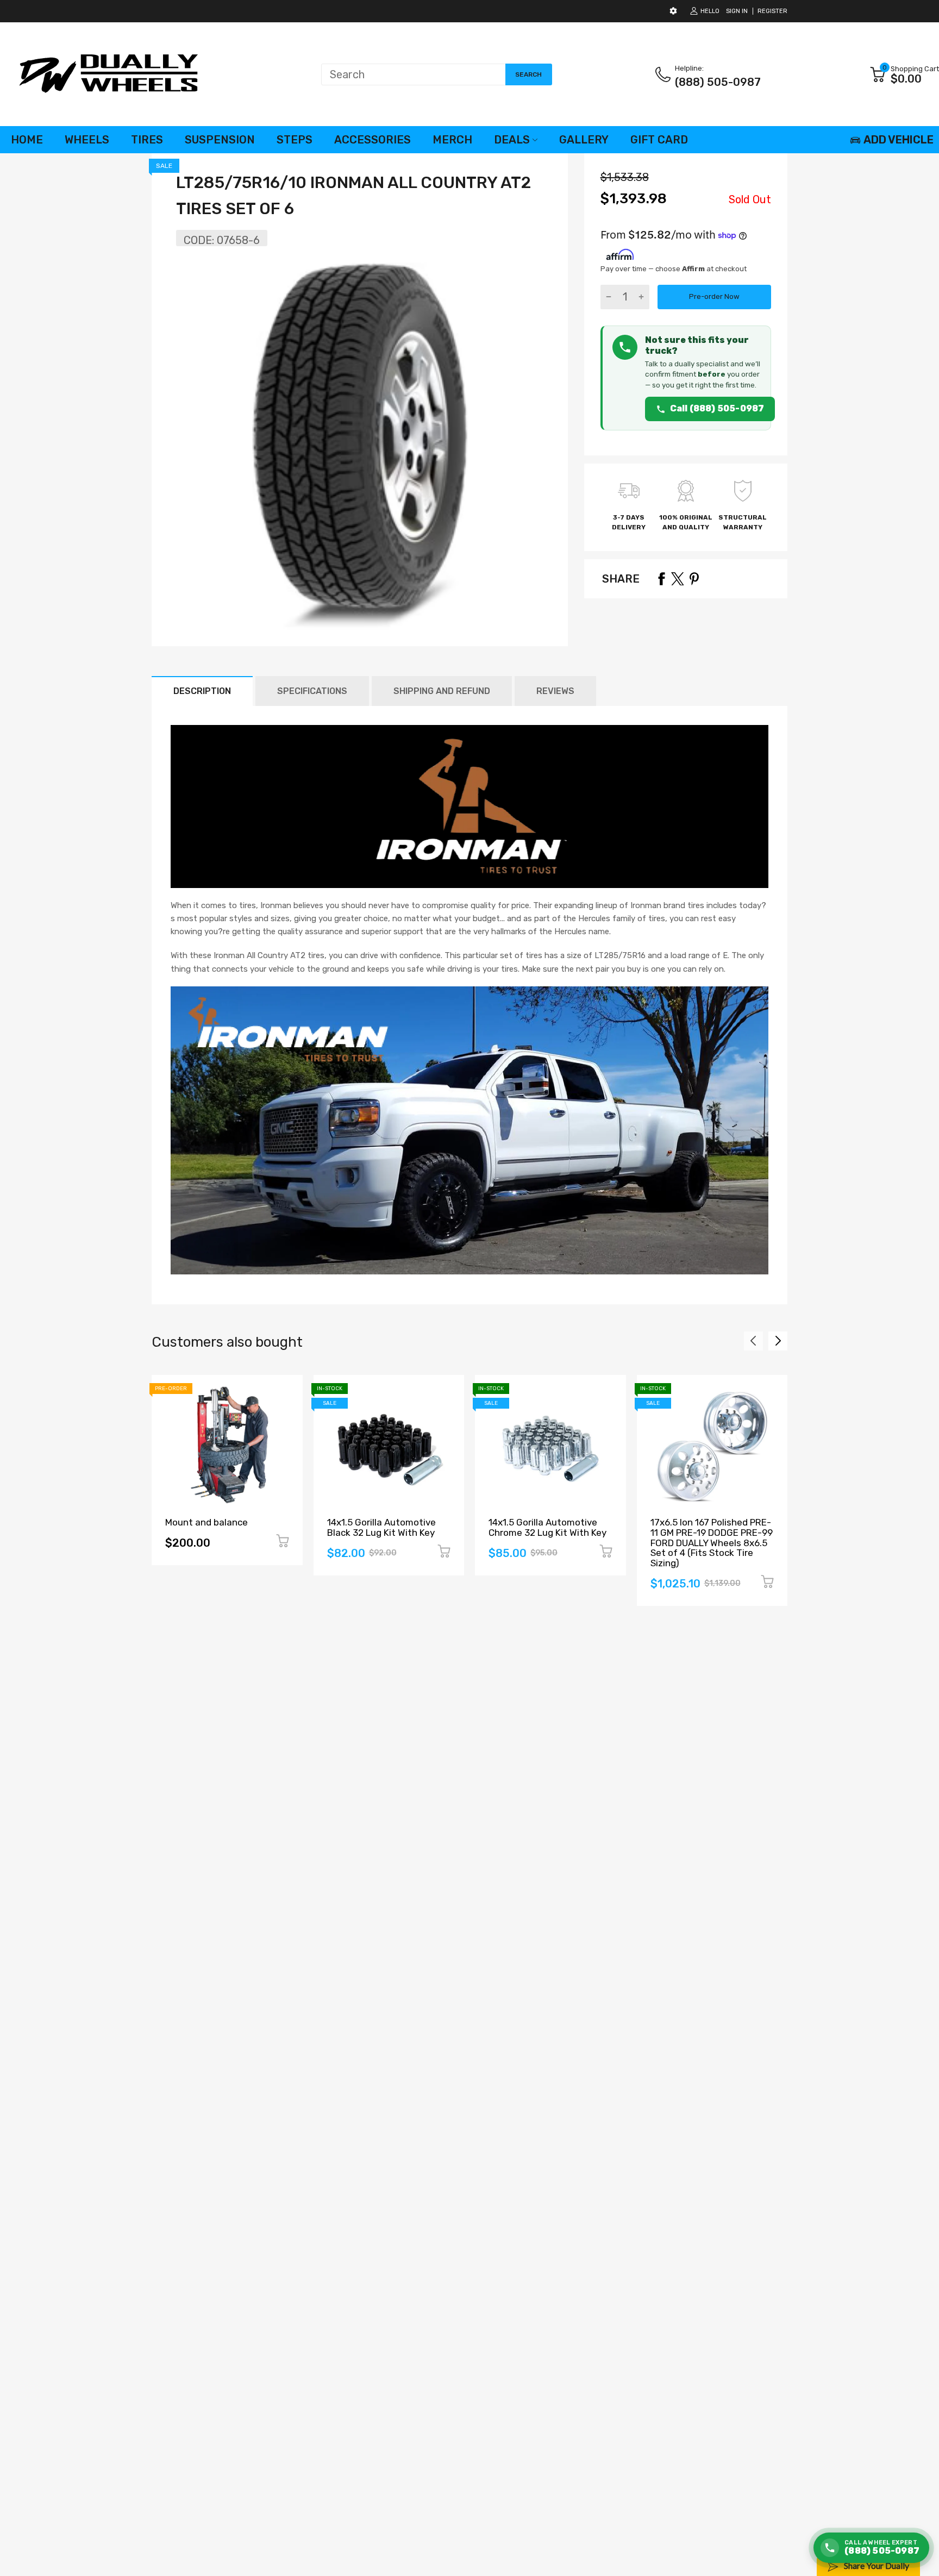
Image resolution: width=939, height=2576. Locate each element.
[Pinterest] (694, 579)
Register (772, 11)
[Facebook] (661, 579)
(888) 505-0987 (718, 82)
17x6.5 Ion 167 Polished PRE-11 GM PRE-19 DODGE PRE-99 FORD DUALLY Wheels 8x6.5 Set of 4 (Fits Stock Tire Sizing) (712, 1543)
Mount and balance (206, 1522)
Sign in (737, 11)
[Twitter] (678, 579)
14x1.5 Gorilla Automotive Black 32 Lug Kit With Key (381, 1527)
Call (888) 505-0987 (717, 408)
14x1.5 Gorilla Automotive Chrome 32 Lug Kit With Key (547, 1527)
